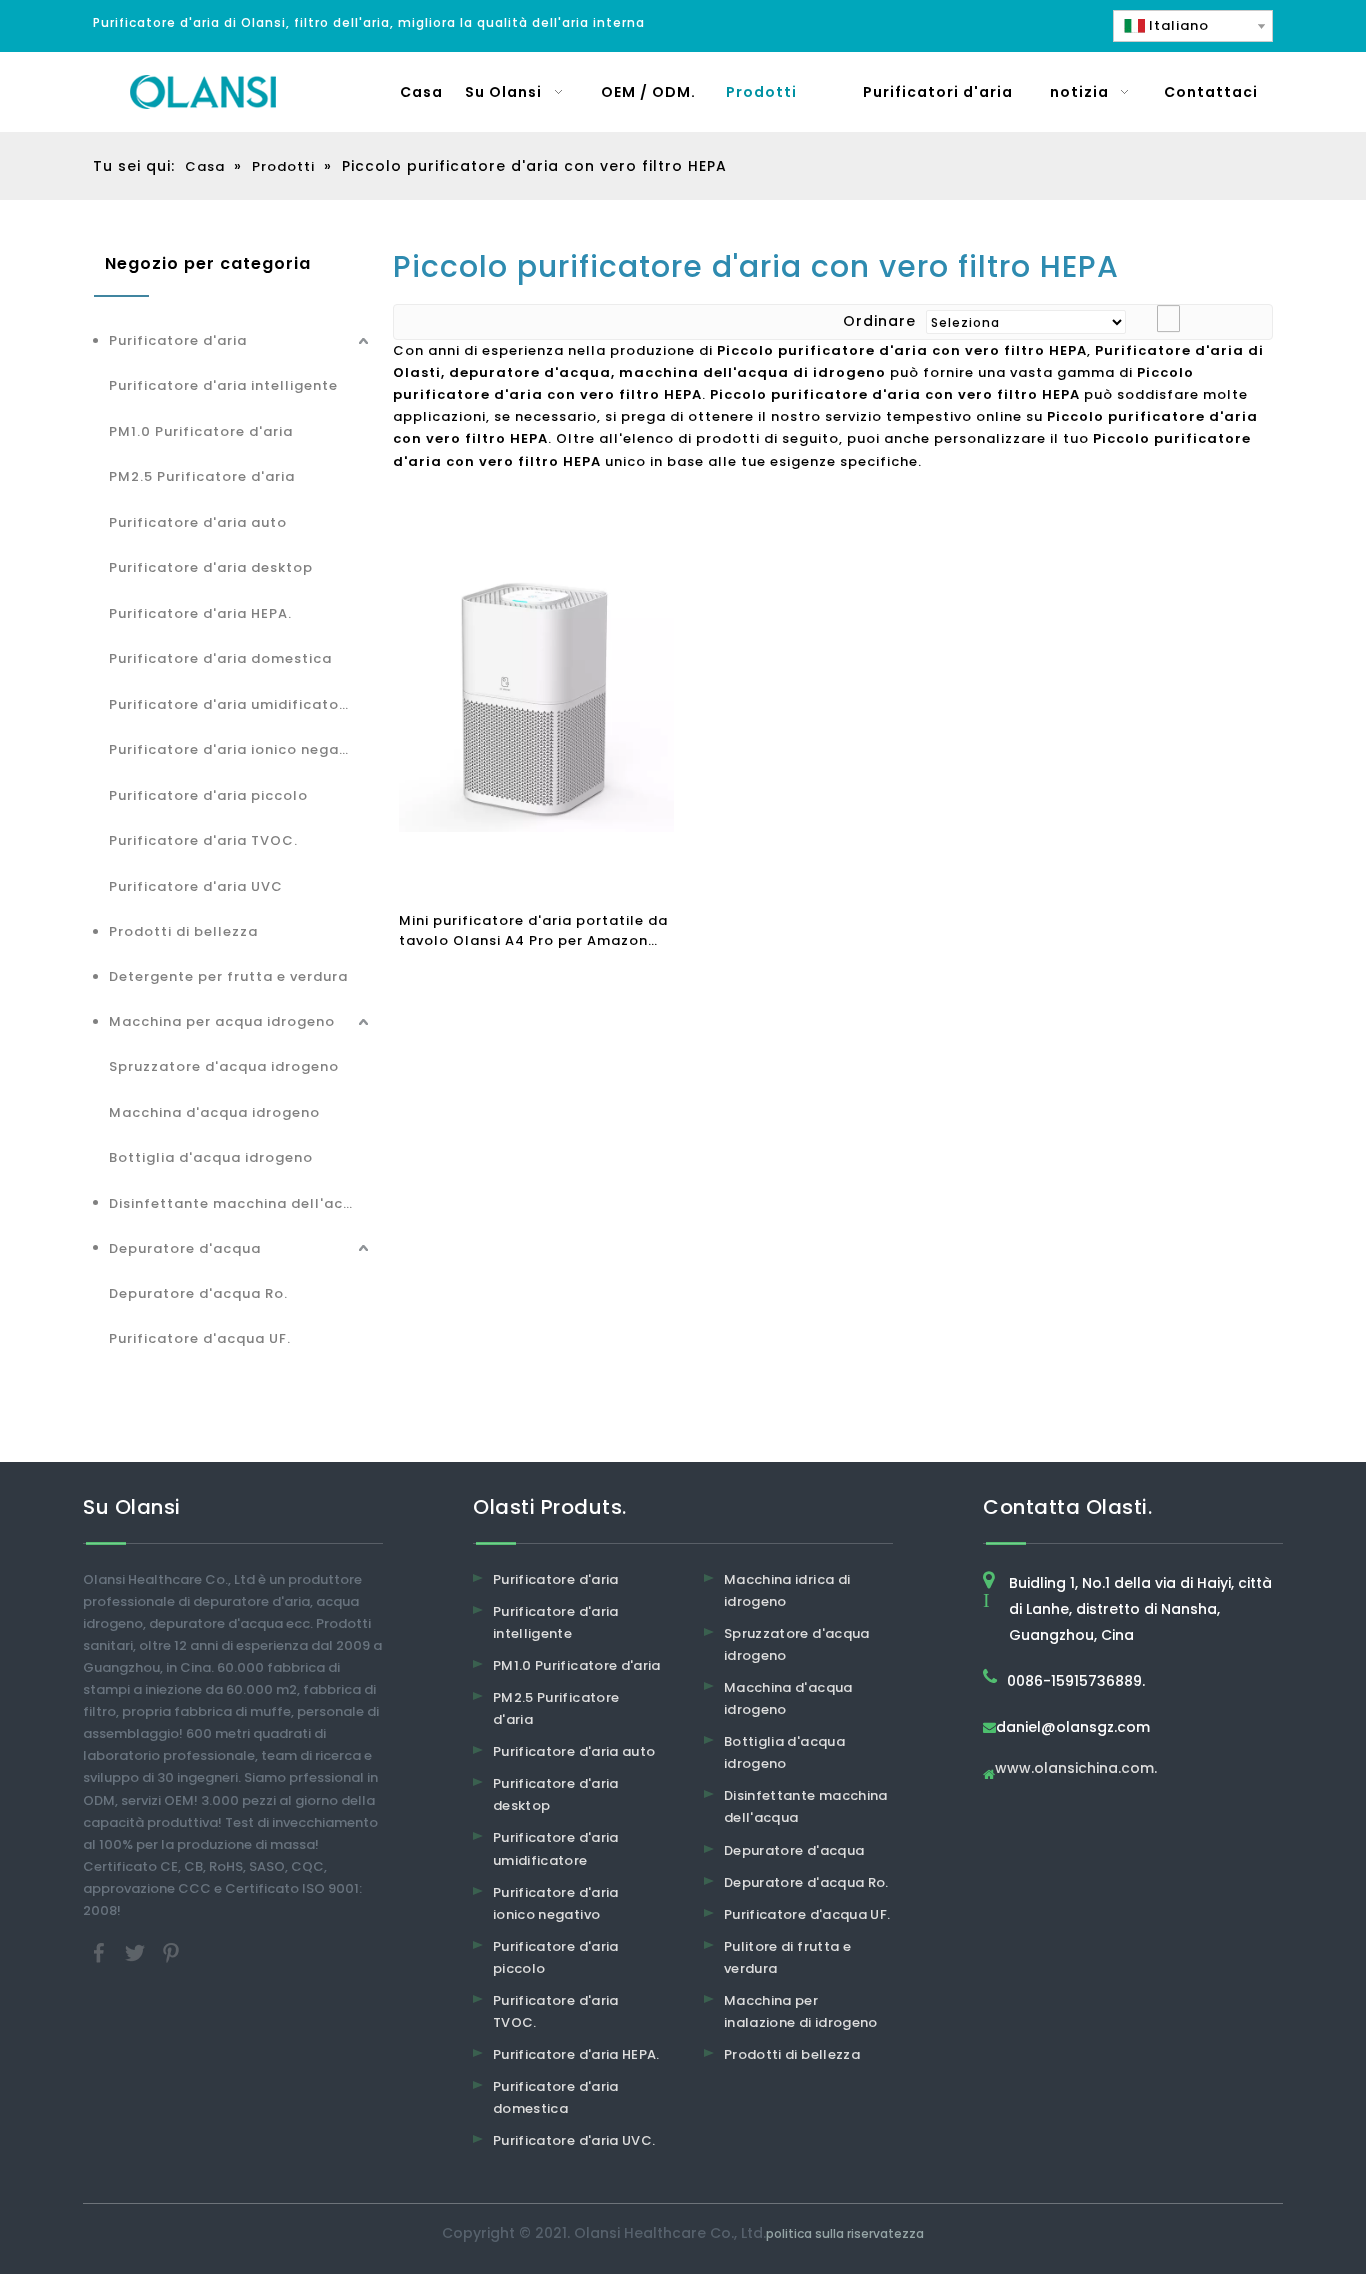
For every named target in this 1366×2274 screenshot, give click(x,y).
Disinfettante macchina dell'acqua (240, 1203)
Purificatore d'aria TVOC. (203, 840)
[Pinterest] (171, 1952)
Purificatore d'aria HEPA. (200, 613)
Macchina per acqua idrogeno (222, 1021)
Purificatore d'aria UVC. (574, 2140)
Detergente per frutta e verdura (228, 976)
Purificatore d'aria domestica (220, 658)
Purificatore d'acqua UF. (200, 1338)
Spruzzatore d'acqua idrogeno (224, 1066)
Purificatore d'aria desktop (211, 567)
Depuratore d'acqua (185, 1248)
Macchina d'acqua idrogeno (214, 1112)
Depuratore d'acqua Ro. (198, 1293)
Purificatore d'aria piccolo (208, 795)
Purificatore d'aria (178, 340)
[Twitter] (137, 1952)
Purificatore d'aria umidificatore (231, 704)
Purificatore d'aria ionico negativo (238, 749)
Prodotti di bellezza (183, 931)
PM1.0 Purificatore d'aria (201, 431)
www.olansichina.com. (1076, 1769)
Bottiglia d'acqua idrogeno (211, 1157)
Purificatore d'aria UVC (196, 886)
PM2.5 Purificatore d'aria (202, 476)
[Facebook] (101, 1952)
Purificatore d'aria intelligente (223, 385)
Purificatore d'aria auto (198, 522)
